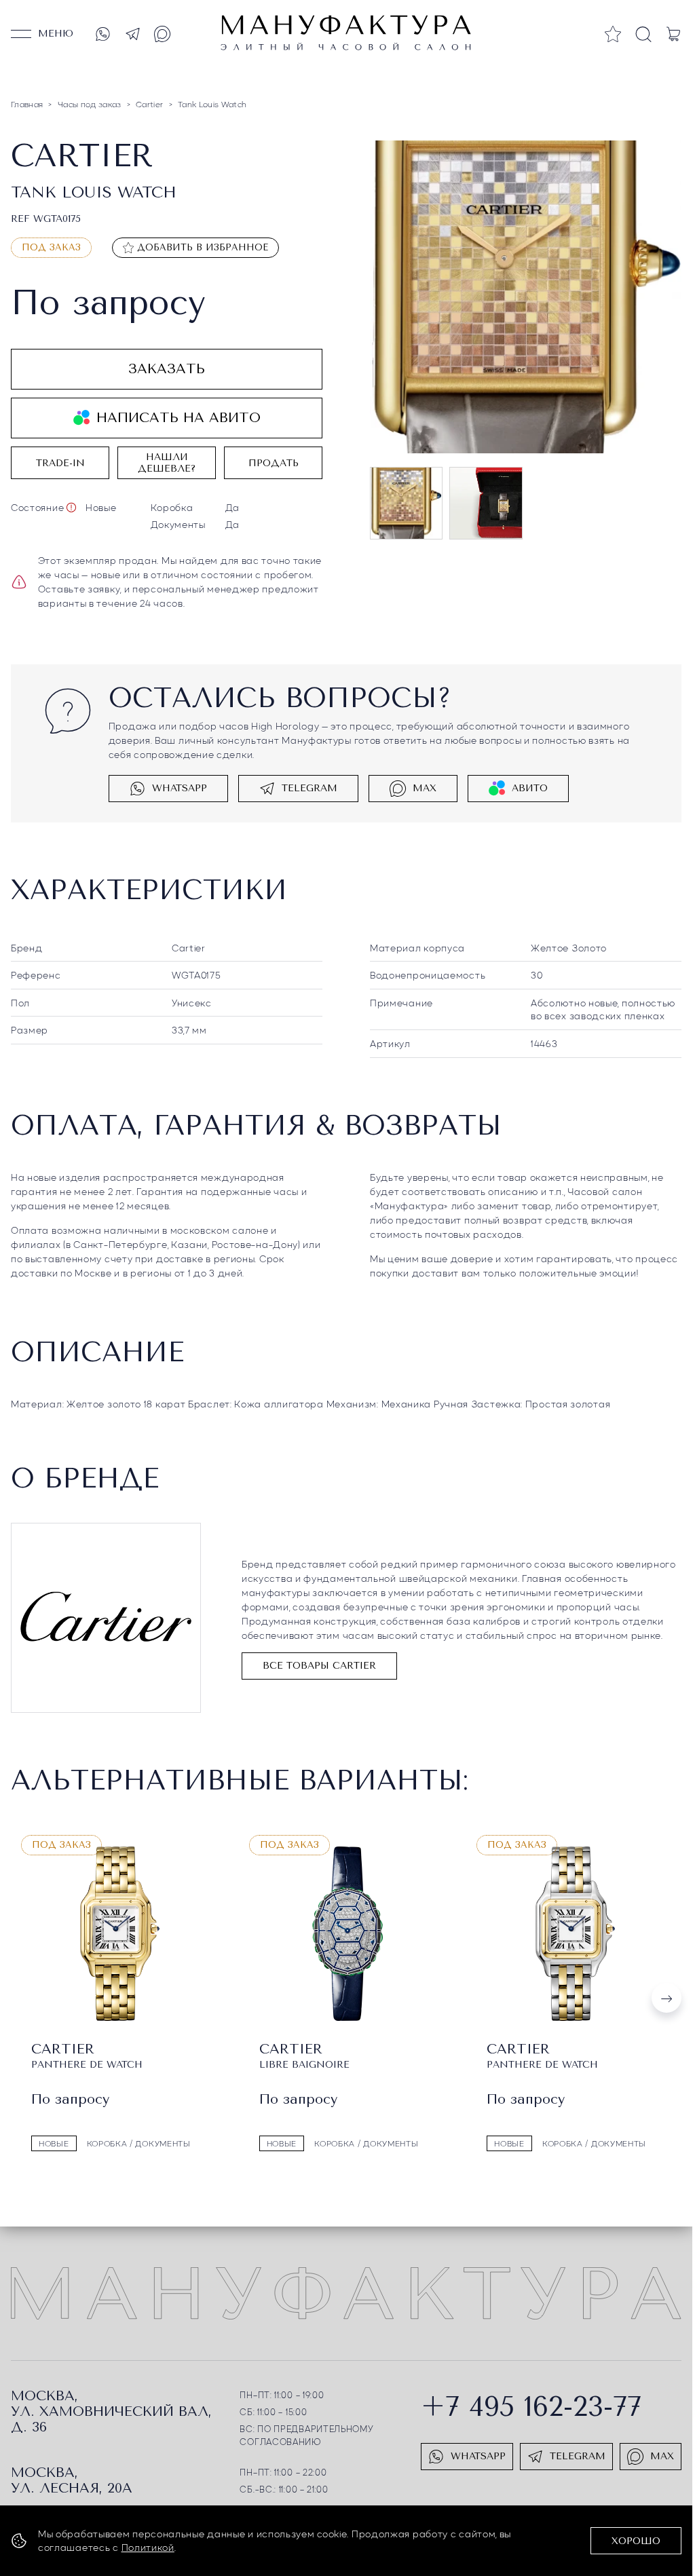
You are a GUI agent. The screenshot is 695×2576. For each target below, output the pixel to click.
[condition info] (71, 508)
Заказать (167, 369)
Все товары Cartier (319, 1666)
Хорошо (636, 2541)
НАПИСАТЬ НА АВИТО (179, 418)
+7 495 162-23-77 (531, 2405)
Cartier (189, 947)
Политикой (148, 2547)
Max (425, 788)
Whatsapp (180, 788)
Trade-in (60, 463)
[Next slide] (666, 1998)
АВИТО (530, 788)
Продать (274, 463)
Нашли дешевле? (167, 463)
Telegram (309, 788)
